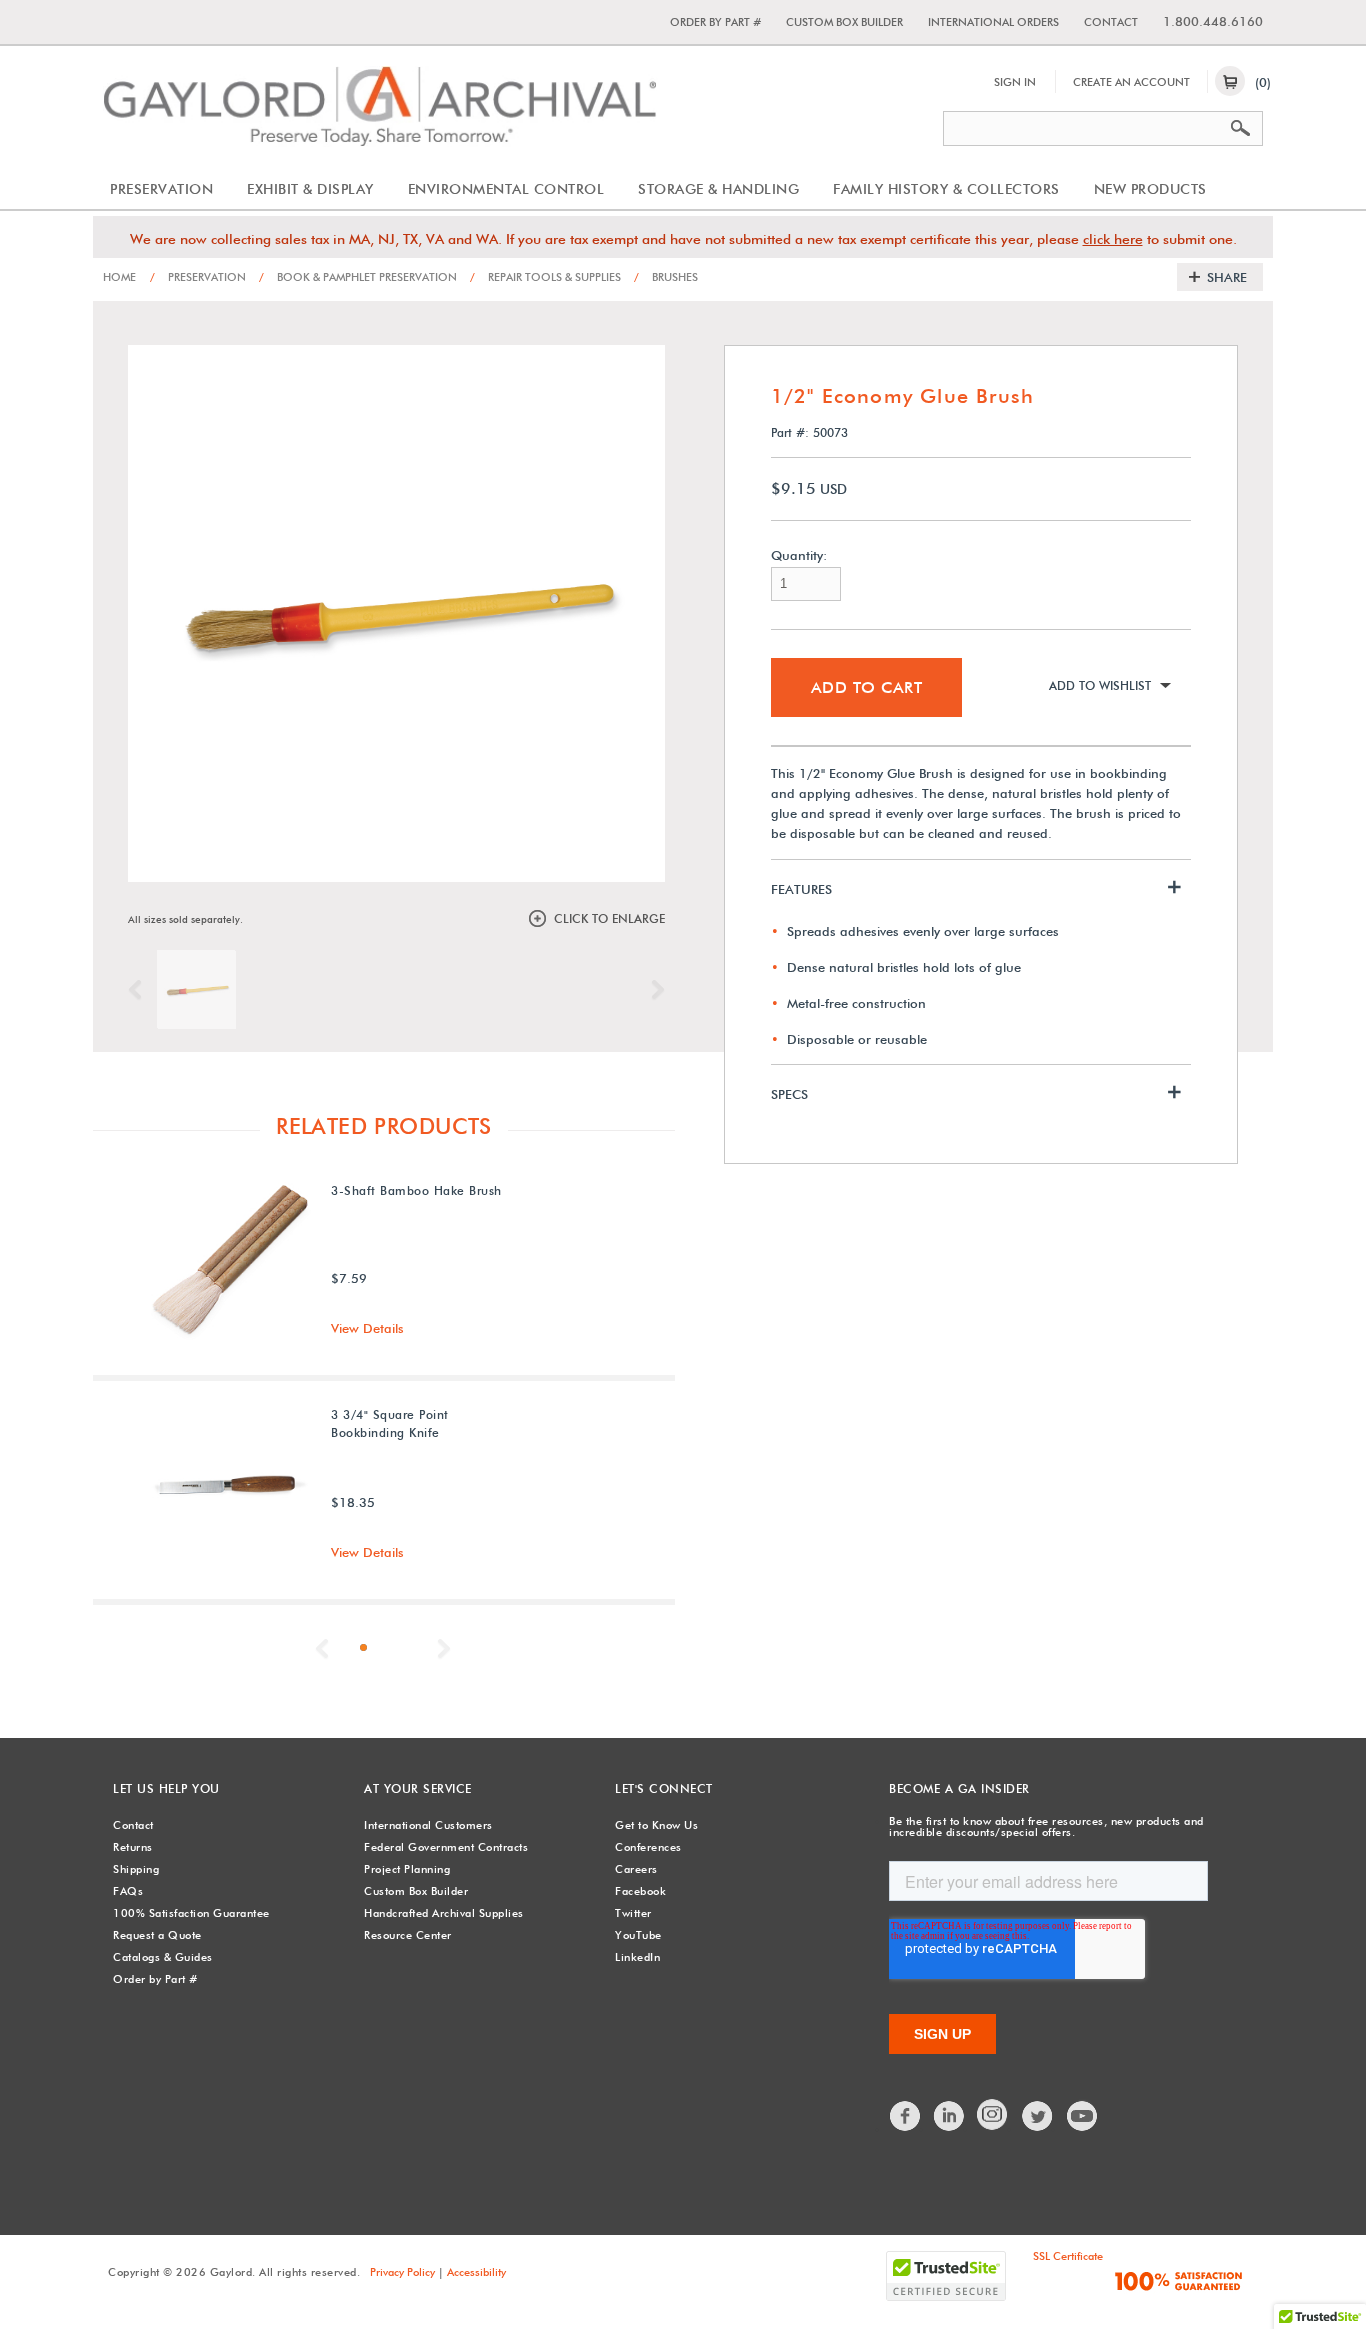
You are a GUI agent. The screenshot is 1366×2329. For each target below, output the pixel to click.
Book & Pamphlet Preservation (358, 277)
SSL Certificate (1068, 2256)
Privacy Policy (402, 2272)
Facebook (640, 1891)
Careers (636, 1869)
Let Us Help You (166, 1788)
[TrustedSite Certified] (946, 2276)
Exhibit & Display (310, 189)
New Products (1150, 189)
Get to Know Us (656, 1825)
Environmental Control (506, 189)
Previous (140, 990)
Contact (1111, 22)
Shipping (136, 1869)
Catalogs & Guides (163, 1957)
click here (1113, 239)
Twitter (633, 1913)
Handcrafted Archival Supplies (444, 1913)
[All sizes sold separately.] (196, 989)
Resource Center (408, 1935)
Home (119, 277)
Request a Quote (157, 1935)
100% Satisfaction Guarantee (191, 1913)
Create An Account (1131, 82)
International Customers (428, 1825)
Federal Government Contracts (446, 1847)
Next (653, 990)
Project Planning (407, 1869)
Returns (133, 1847)
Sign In (1015, 82)
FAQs (128, 1891)
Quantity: (799, 555)
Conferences (648, 1847)
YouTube (638, 1935)
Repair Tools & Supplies (545, 277)
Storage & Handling (718, 189)
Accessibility (476, 2272)
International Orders (993, 22)
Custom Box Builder (844, 22)
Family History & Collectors (946, 189)
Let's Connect (664, 1788)
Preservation (161, 189)
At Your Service (418, 1788)
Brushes (666, 277)
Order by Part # (715, 22)
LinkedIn (637, 1957)
